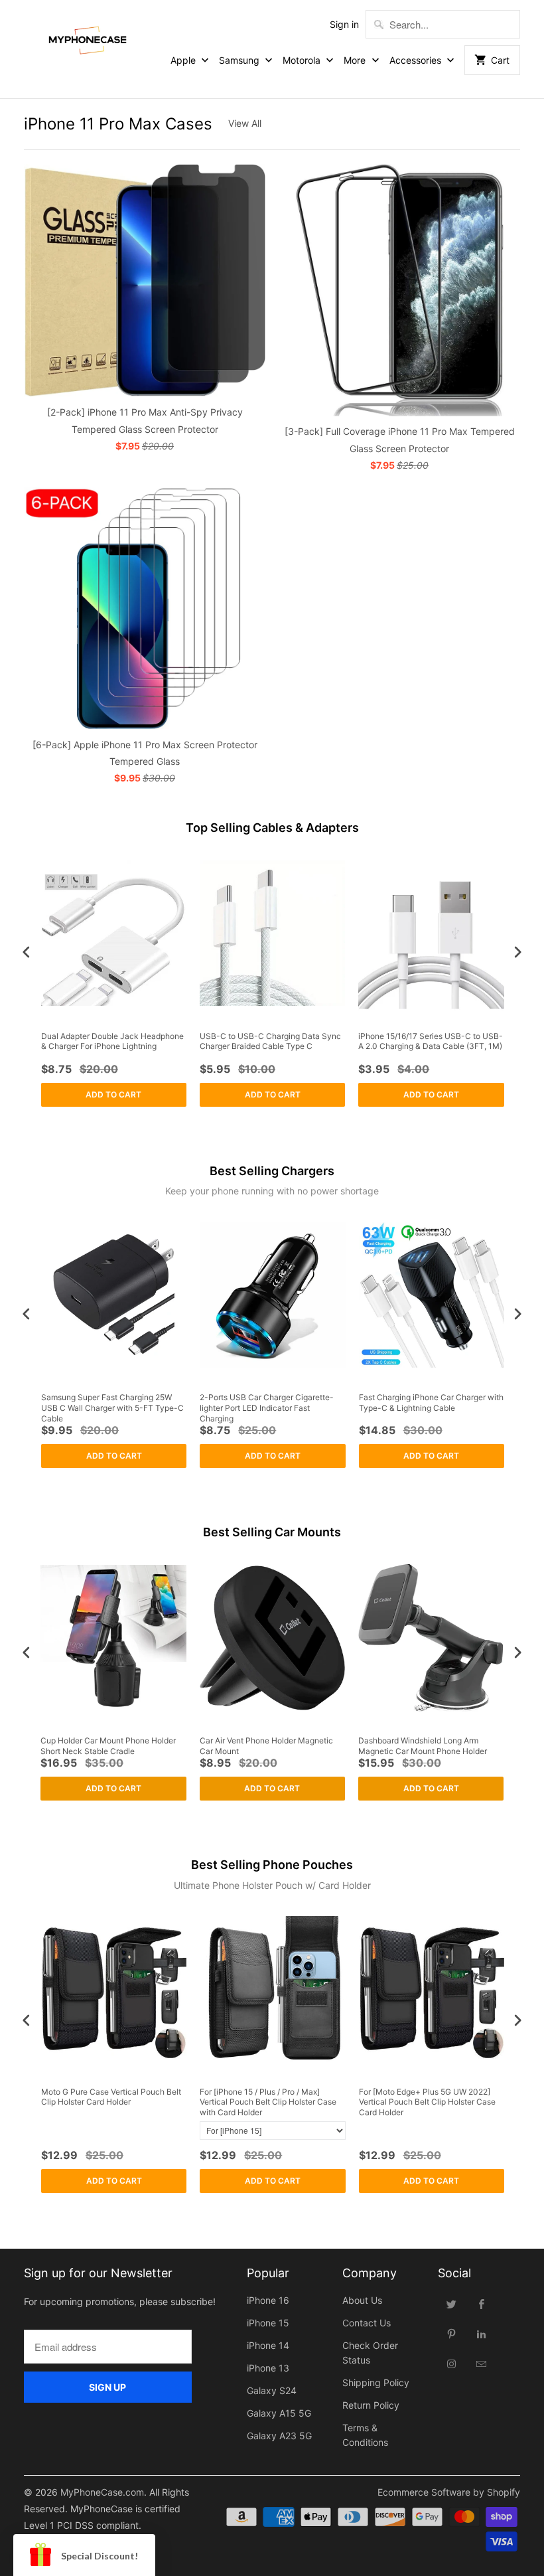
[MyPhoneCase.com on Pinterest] (452, 2334)
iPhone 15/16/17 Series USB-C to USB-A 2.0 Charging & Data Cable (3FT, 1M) (431, 1041)
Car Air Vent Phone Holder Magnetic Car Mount (266, 1746)
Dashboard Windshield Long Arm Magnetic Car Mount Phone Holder (423, 1746)
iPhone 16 (268, 2300)
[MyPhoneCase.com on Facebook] (482, 2304)
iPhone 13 (268, 2368)
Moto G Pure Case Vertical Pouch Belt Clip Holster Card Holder (111, 2097)
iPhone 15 (268, 2323)
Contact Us (367, 2323)
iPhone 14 (268, 2345)
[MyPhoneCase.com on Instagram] (452, 2364)
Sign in (344, 24)
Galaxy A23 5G (279, 2436)
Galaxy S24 (272, 2390)
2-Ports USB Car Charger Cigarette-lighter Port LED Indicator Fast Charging (267, 1408)
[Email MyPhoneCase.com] (482, 2364)
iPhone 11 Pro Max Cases (118, 124)
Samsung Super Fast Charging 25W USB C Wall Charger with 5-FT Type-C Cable (112, 1408)
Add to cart (113, 1094)
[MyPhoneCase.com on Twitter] (452, 2304)
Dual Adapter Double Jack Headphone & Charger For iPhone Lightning (112, 1041)
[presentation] (27, 952)
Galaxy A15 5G (279, 2413)
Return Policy (371, 2405)
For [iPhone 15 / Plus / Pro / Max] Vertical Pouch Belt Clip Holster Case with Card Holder (268, 2102)
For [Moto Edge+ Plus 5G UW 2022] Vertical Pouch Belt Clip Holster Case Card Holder (427, 2102)
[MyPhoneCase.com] (88, 38)
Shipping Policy (376, 2382)
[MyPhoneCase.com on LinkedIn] (482, 2334)
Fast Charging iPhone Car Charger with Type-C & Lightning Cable (431, 1403)
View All (245, 123)
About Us (362, 2300)
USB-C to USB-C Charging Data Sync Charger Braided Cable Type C (270, 1041)
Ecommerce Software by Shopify (449, 2492)
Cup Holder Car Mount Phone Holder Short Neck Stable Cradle (108, 1746)
